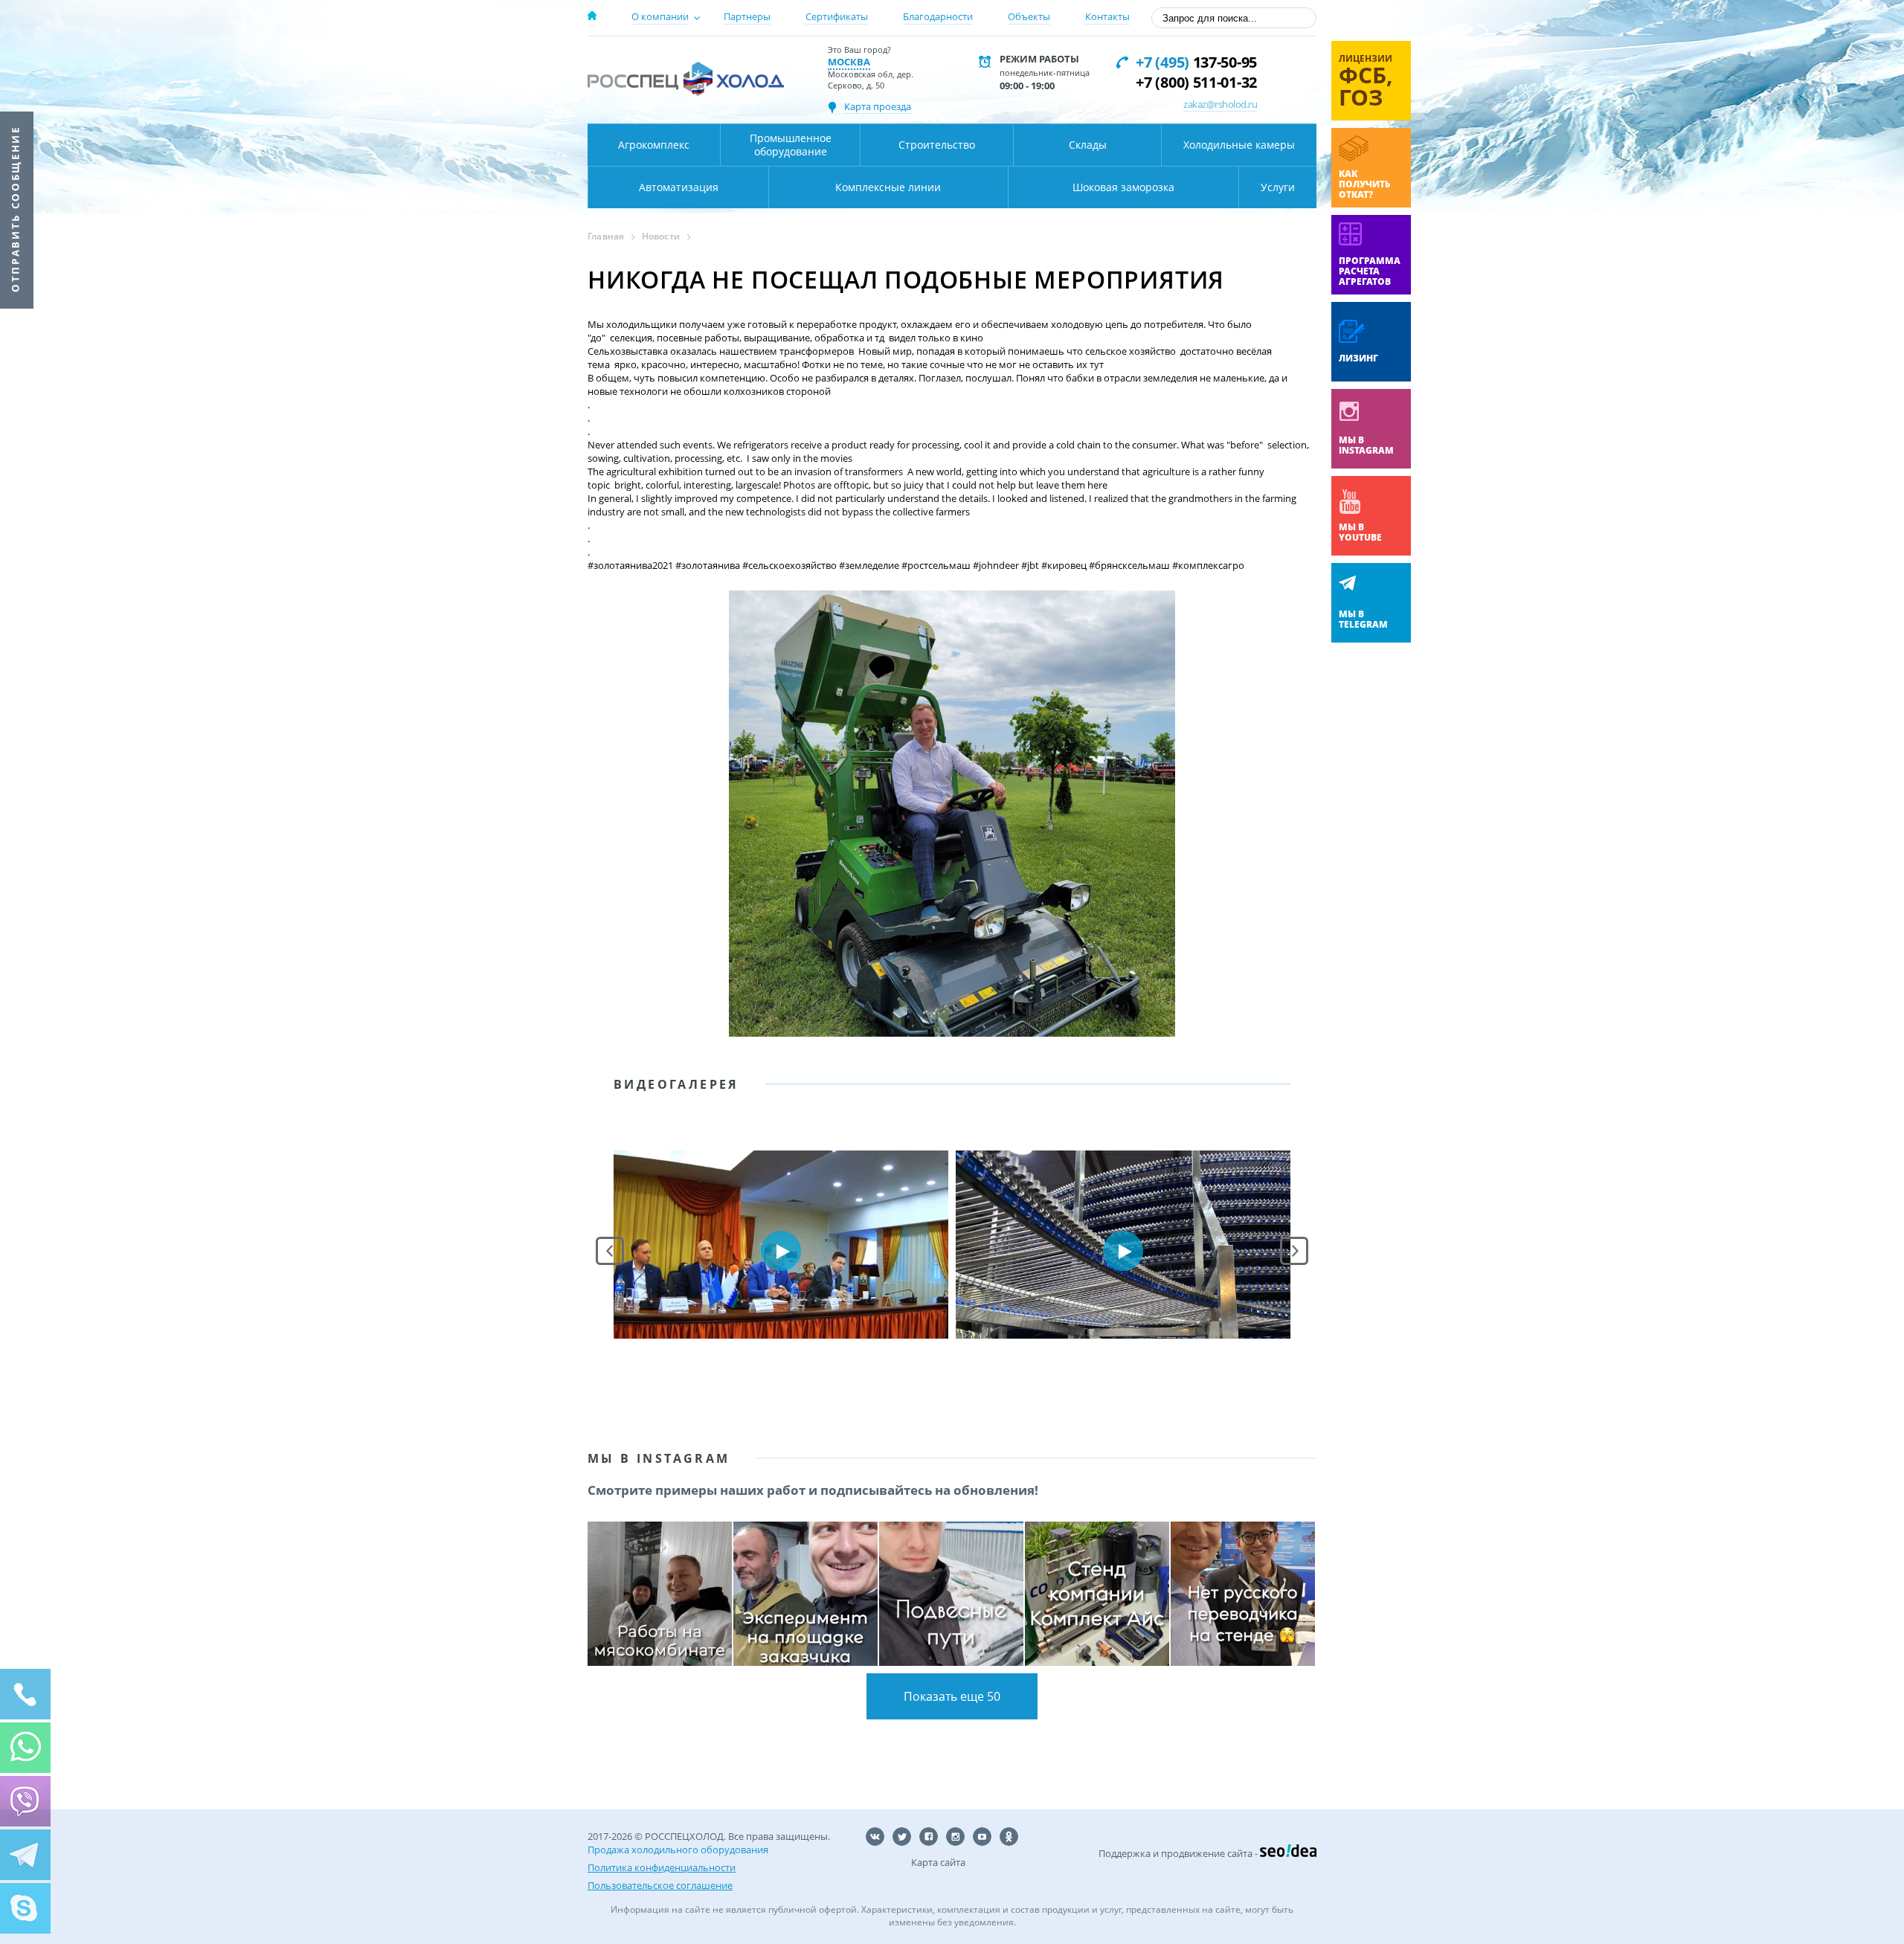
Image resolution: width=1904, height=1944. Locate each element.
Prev (610, 1251)
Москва (849, 62)
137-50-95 (1196, 62)
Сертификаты (837, 16)
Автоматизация (679, 187)
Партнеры (747, 16)
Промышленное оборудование (791, 145)
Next (1294, 1251)
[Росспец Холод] (686, 78)
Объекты (1029, 16)
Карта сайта (938, 1862)
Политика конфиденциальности (662, 1867)
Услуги (1278, 187)
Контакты (1107, 16)
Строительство (937, 145)
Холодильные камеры (1239, 145)
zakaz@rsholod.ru (1220, 104)
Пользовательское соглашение (660, 1885)
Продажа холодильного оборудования (678, 1850)
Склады (1088, 145)
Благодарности (938, 16)
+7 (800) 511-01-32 (1196, 82)
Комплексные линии (888, 187)
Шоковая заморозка (1123, 187)
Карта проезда (878, 106)
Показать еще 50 (952, 1696)
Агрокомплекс (654, 145)
